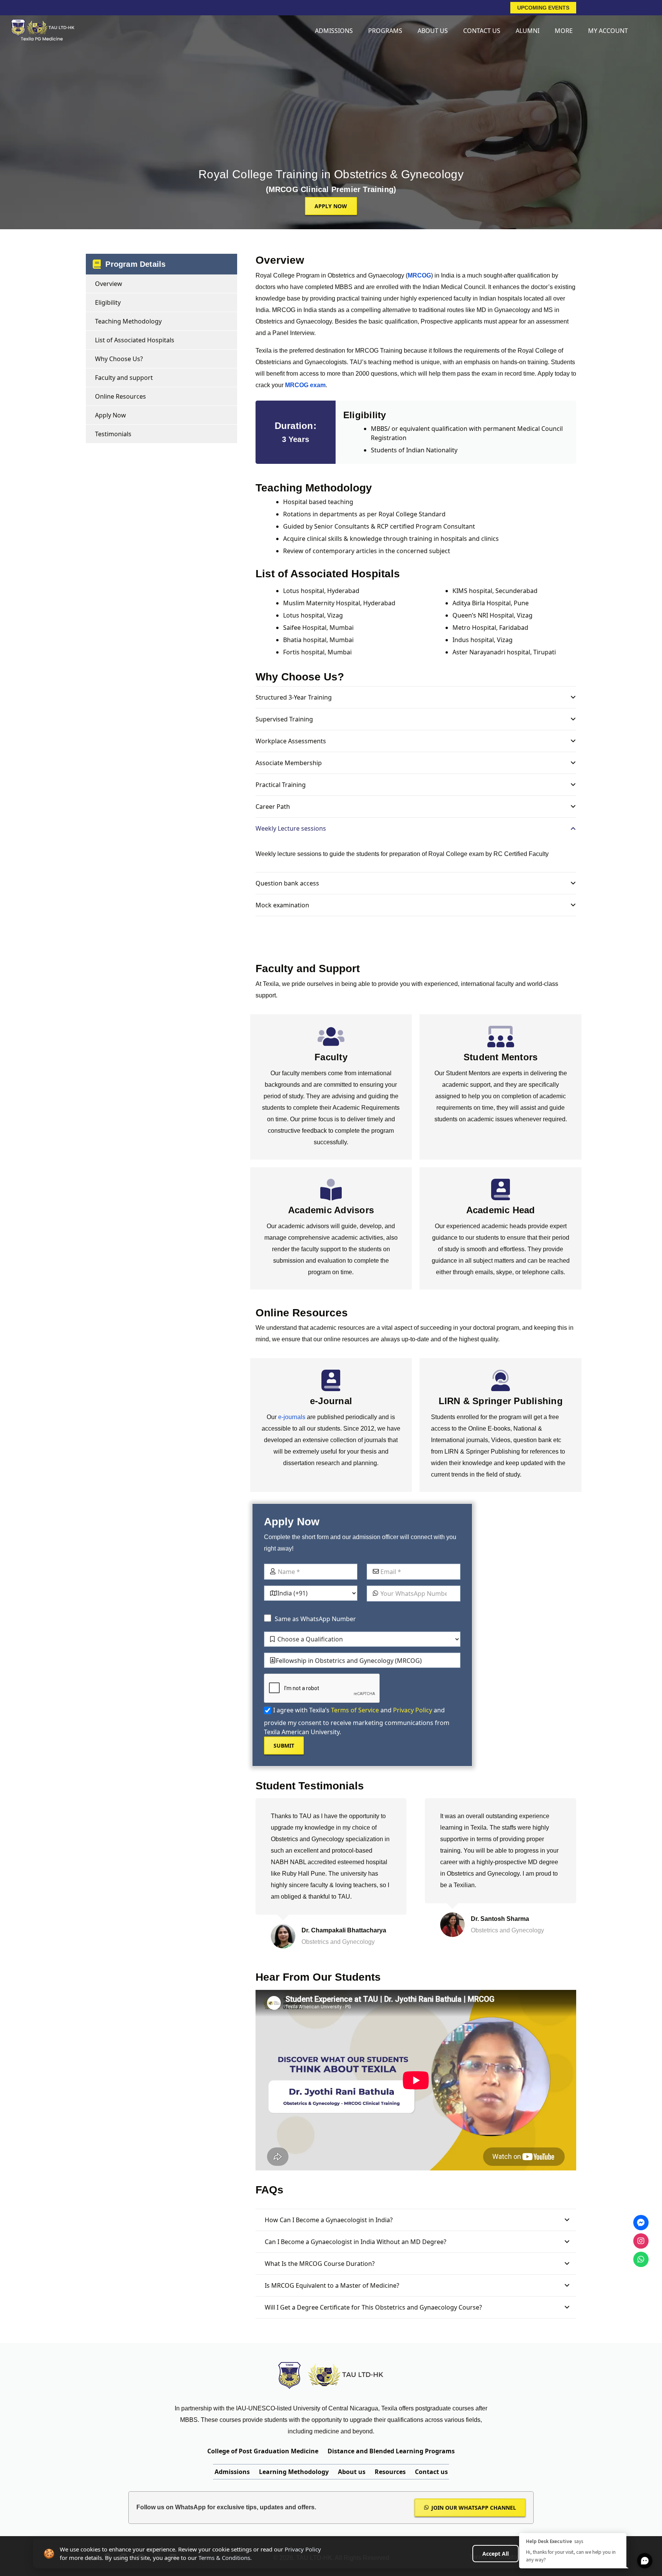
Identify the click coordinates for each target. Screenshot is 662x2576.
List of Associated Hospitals (135, 340)
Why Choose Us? (119, 359)
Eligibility (108, 302)
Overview (109, 284)
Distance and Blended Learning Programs (391, 2451)
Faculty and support (124, 378)
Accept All (496, 2554)
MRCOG (419, 275)
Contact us (431, 2472)
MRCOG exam (305, 385)
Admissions (232, 2472)
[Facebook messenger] (641, 2223)
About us (352, 2472)
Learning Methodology (294, 2472)
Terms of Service (355, 1710)
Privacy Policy (413, 1710)
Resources (390, 2472)
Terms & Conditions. (225, 2558)
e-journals (292, 1417)
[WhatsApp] (641, 2259)
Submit (284, 1746)
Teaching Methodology (128, 321)
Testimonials (113, 434)
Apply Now (111, 415)
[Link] (42, 31)
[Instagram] (641, 2241)
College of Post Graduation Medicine (263, 2451)
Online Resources (120, 396)
